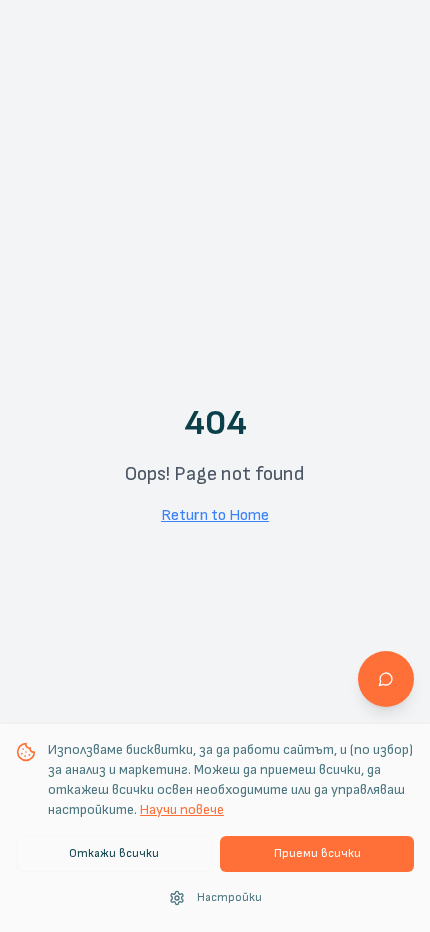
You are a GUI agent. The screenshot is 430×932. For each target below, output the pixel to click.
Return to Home (215, 515)
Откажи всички (114, 853)
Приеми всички (317, 853)
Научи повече (182, 809)
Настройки (229, 897)
